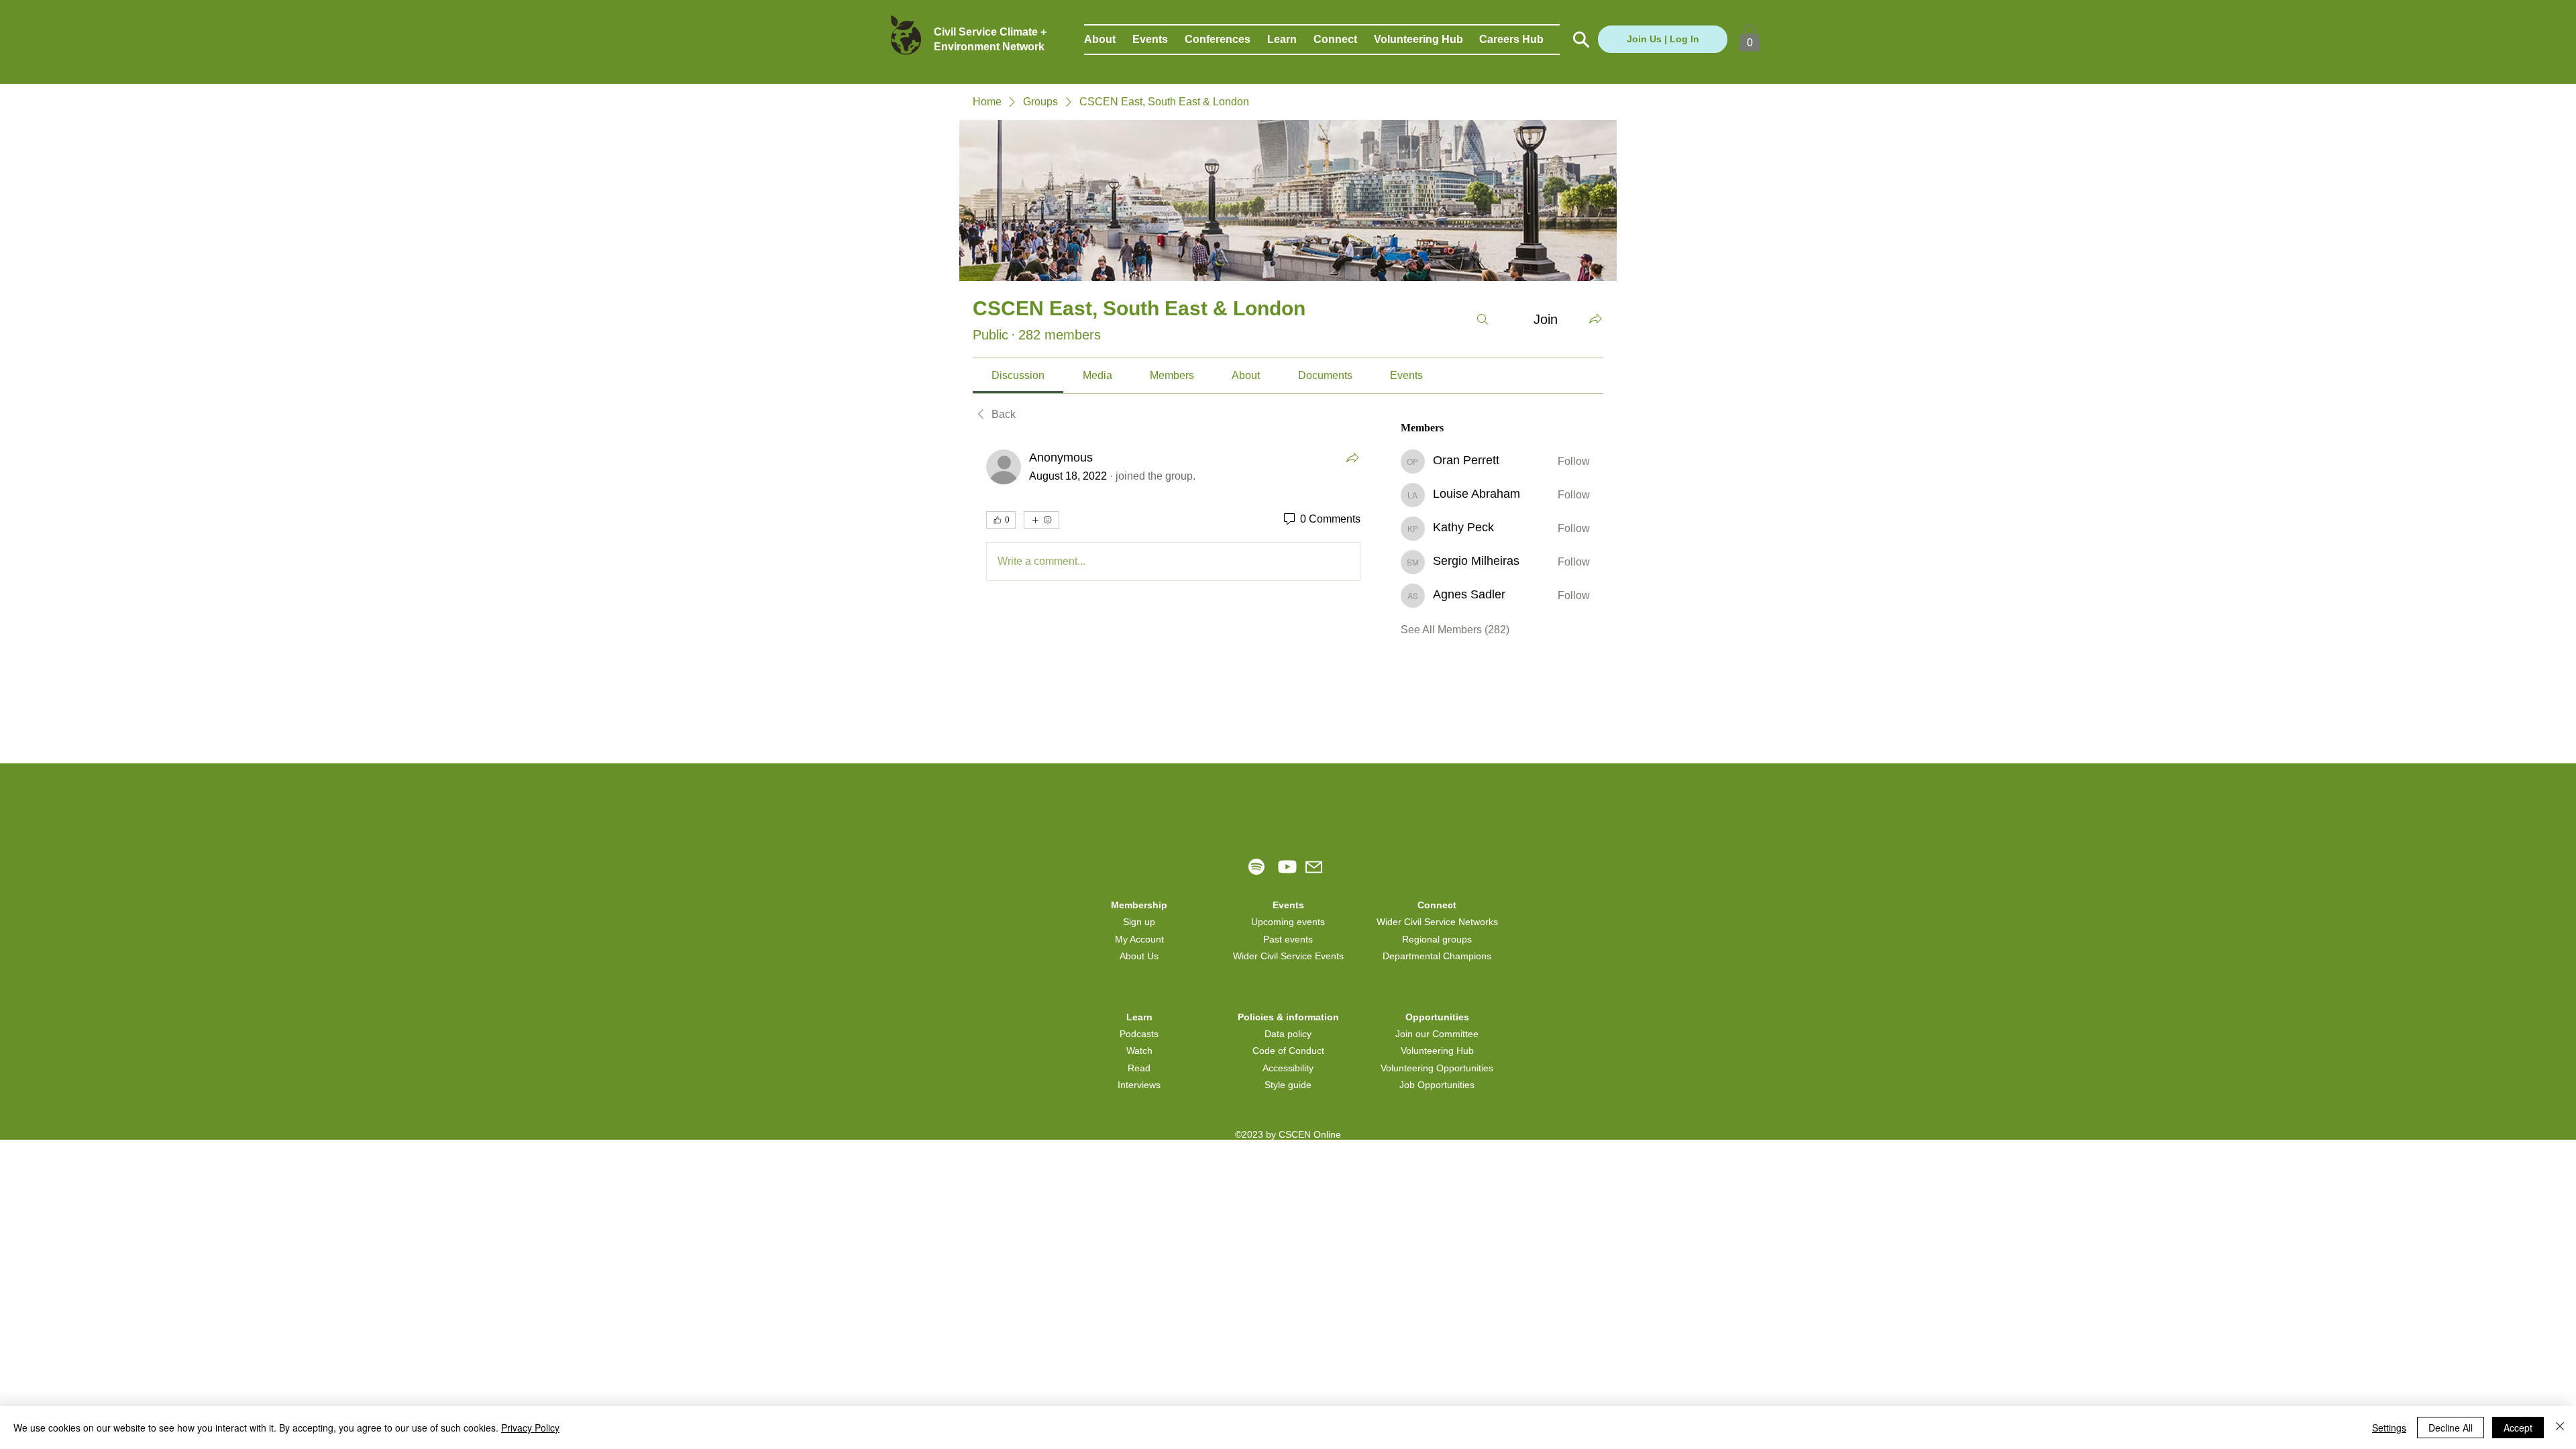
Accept (2518, 1428)
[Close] (2560, 1428)
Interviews (1139, 1085)
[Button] (1579, 40)
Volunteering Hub (1437, 1051)
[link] (1018, 375)
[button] (1108, 40)
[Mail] (1314, 867)
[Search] (1483, 319)
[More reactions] (1041, 520)
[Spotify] (1256, 867)
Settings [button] (2389, 1428)
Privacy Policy (530, 1428)
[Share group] (1595, 319)
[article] (1173, 518)
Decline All (2451, 1428)
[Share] (1352, 458)
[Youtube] (1287, 867)
